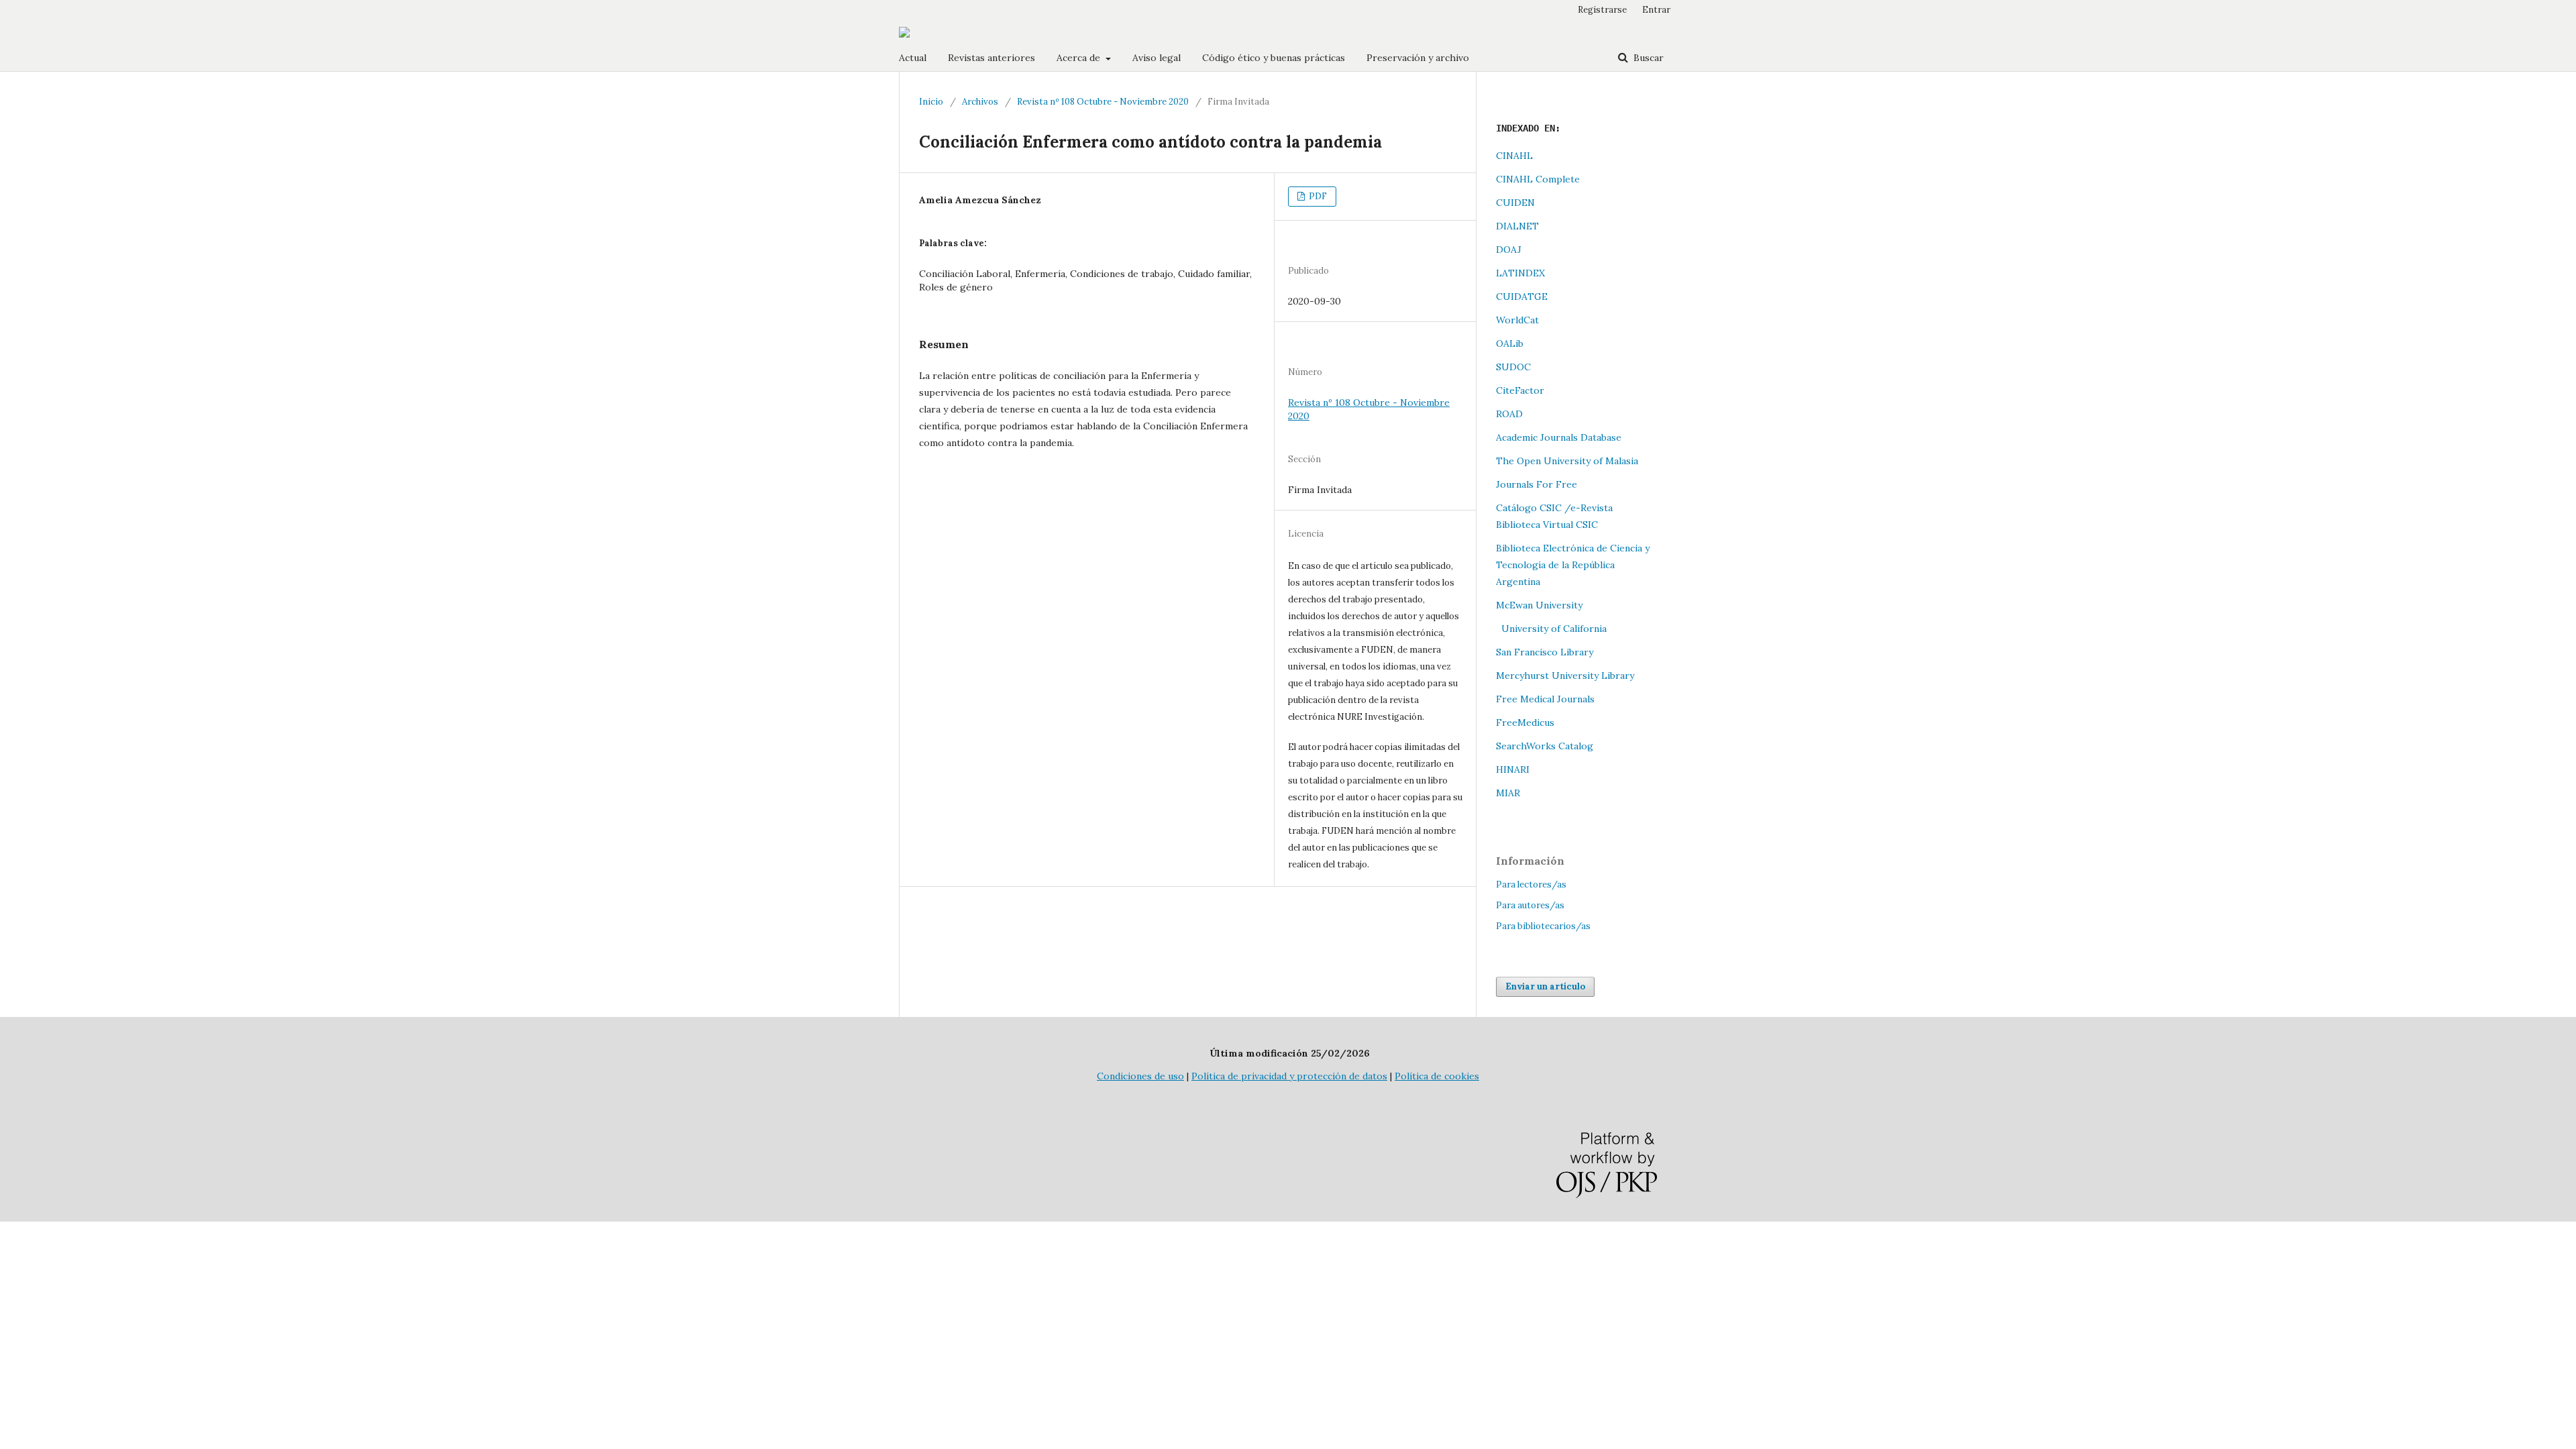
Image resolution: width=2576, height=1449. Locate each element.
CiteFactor (1520, 390)
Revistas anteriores (991, 58)
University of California (1551, 629)
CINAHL (1514, 156)
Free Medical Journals (1545, 699)
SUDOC (1513, 367)
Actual (913, 58)
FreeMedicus (1525, 722)
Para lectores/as (1531, 884)
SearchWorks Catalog (1545, 746)
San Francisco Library (1545, 652)
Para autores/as (1530, 905)
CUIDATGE (1522, 297)
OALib (1510, 343)
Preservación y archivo (1418, 58)
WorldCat (1517, 320)
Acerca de (1080, 58)
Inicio (931, 102)
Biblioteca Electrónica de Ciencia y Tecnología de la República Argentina (1573, 565)
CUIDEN (1515, 203)
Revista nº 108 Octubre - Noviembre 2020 (1103, 102)
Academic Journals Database (1559, 437)
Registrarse (1602, 10)
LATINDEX (1520, 273)
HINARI (1513, 769)
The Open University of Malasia (1567, 461)
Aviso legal (1157, 58)
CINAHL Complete (1538, 179)
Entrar (1656, 10)
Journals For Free (1537, 484)
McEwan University (1539, 605)
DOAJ (1509, 250)
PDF (1317, 196)
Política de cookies (1437, 1076)
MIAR (1508, 793)
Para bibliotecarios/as (1543, 926)
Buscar (1647, 58)
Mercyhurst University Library (1565, 676)
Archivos (980, 102)
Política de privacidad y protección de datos (1289, 1076)
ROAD (1509, 414)
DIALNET (1517, 226)
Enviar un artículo (1545, 986)
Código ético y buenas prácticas (1274, 58)
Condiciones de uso (1140, 1076)
